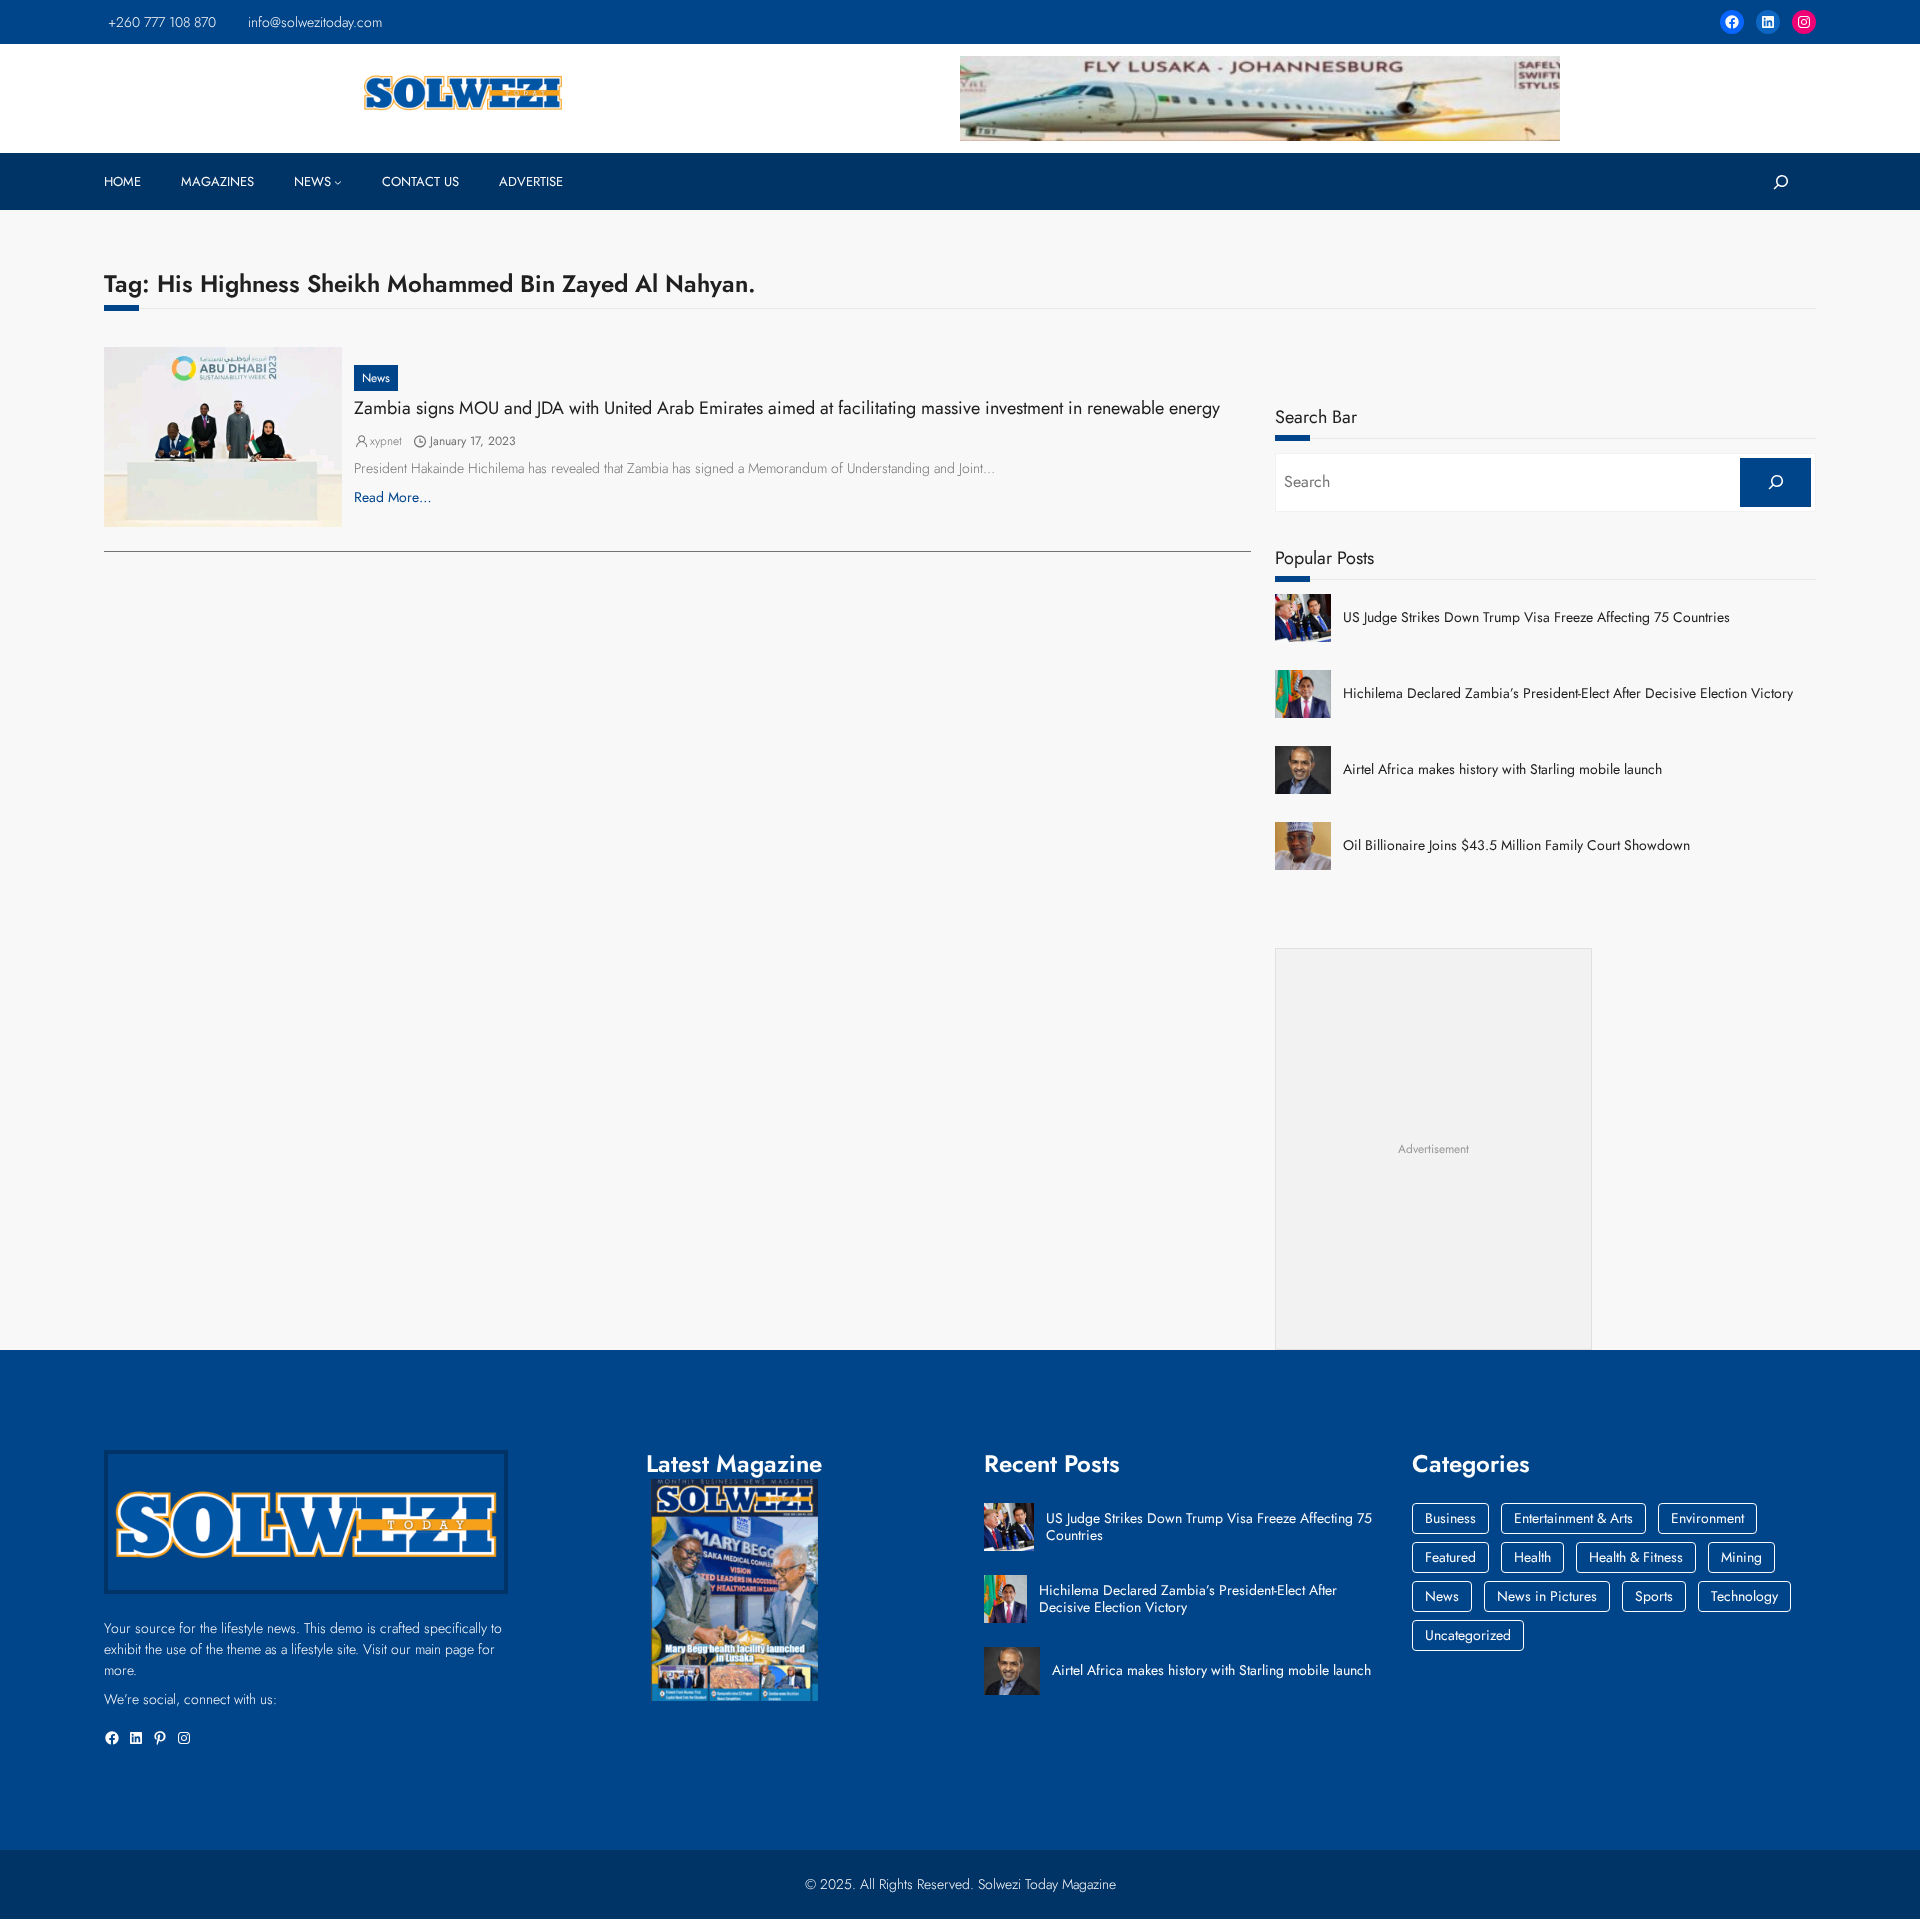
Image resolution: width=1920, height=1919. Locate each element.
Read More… (393, 497)
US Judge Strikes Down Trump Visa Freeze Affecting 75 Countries (1536, 617)
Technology (1744, 1596)
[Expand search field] (1780, 181)
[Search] (1775, 482)
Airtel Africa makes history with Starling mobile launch (1502, 769)
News (376, 378)
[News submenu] (338, 182)
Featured (1450, 1557)
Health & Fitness (1636, 1557)
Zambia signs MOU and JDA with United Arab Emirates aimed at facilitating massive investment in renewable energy (787, 409)
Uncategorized (1468, 1635)
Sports (1654, 1596)
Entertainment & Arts (1573, 1518)
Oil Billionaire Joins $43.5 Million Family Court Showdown (1516, 845)
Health (1532, 1557)
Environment (1707, 1518)
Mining (1741, 1557)
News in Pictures (1547, 1596)
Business (1450, 1518)
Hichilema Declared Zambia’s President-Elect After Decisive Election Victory (1568, 693)
